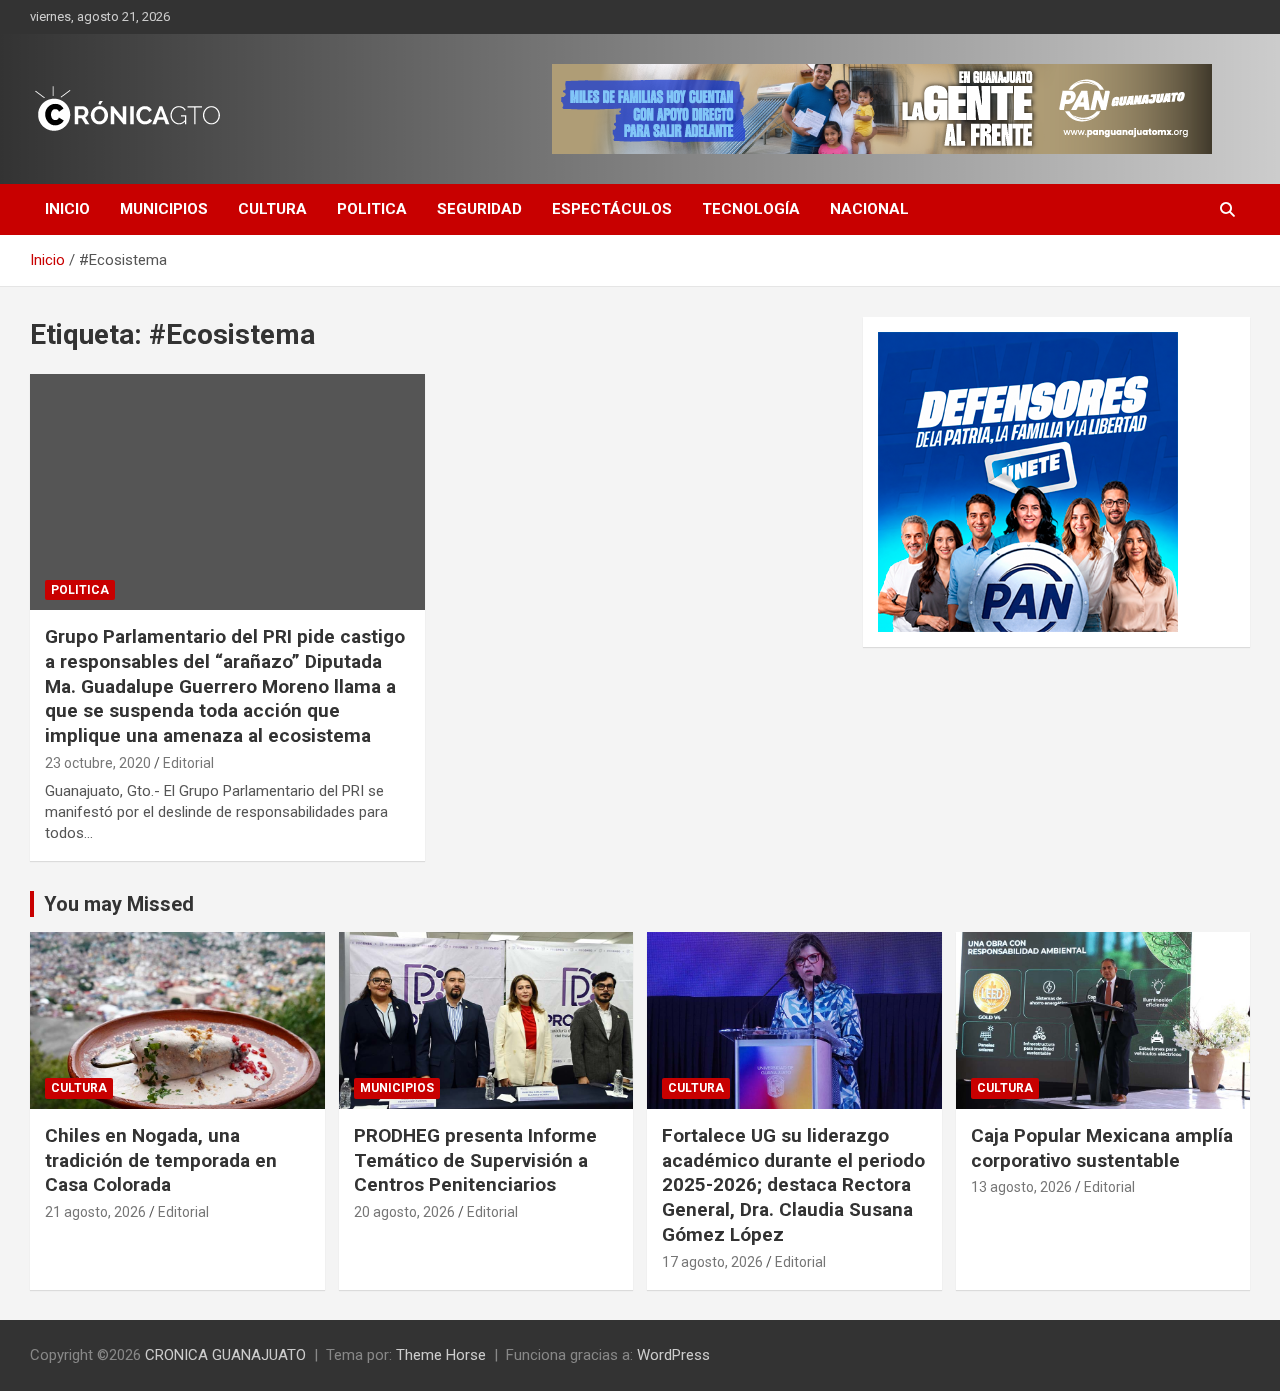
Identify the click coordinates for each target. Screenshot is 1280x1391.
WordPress (673, 1355)
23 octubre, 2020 (98, 763)
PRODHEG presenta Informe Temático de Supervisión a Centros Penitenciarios (475, 1160)
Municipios (164, 209)
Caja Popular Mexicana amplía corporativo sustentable (1102, 1148)
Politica (372, 209)
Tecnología (751, 209)
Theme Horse (441, 1355)
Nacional (869, 209)
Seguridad (479, 209)
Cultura (272, 209)
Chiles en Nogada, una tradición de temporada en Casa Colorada (161, 1160)
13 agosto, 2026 (1021, 1187)
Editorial (188, 763)
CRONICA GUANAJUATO (225, 1355)
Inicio (67, 209)
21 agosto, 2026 (95, 1212)
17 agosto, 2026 (712, 1262)
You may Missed (119, 904)
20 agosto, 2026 (404, 1212)
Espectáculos (612, 209)
